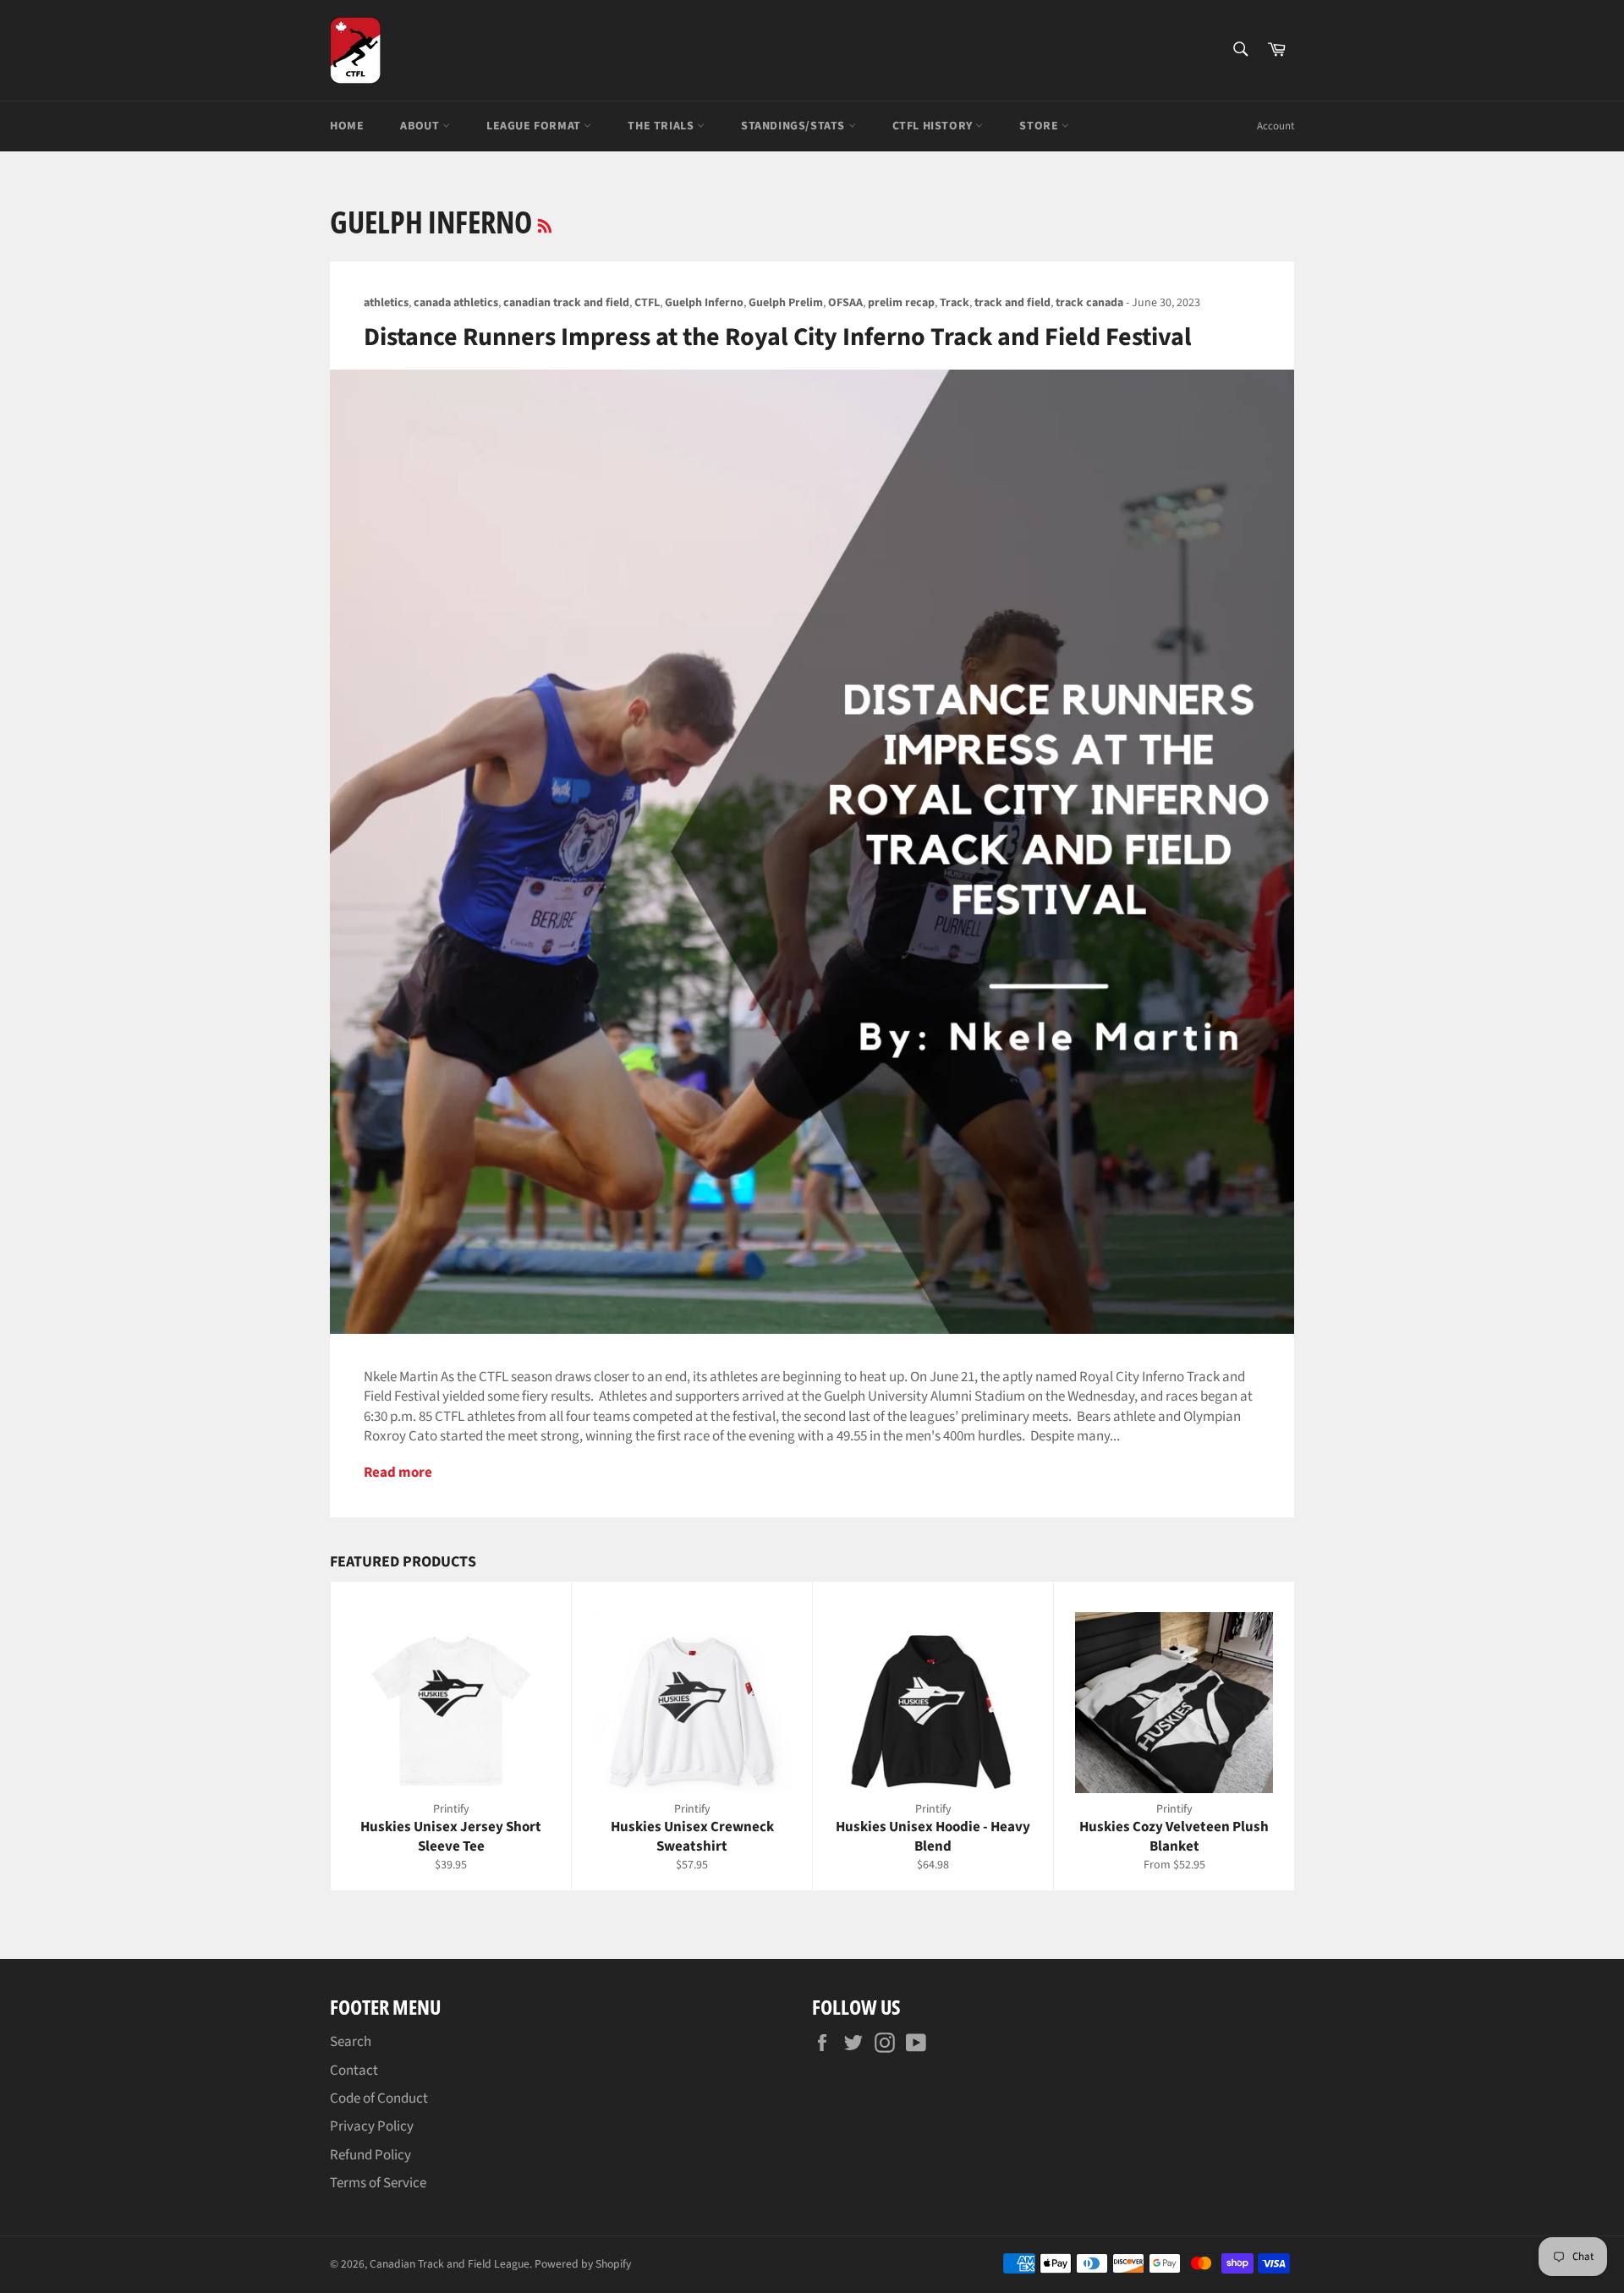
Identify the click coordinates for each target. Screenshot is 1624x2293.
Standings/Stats (795, 126)
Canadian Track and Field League (450, 2264)
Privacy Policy (372, 2126)
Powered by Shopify (583, 2264)
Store (1040, 126)
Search (351, 2042)
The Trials (662, 126)
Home (347, 126)
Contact (354, 2071)
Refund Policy (370, 2155)
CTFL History (934, 126)
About (421, 126)
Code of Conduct (379, 2098)
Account (1276, 126)
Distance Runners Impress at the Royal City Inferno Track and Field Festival (778, 337)
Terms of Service (378, 2183)
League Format (535, 126)
